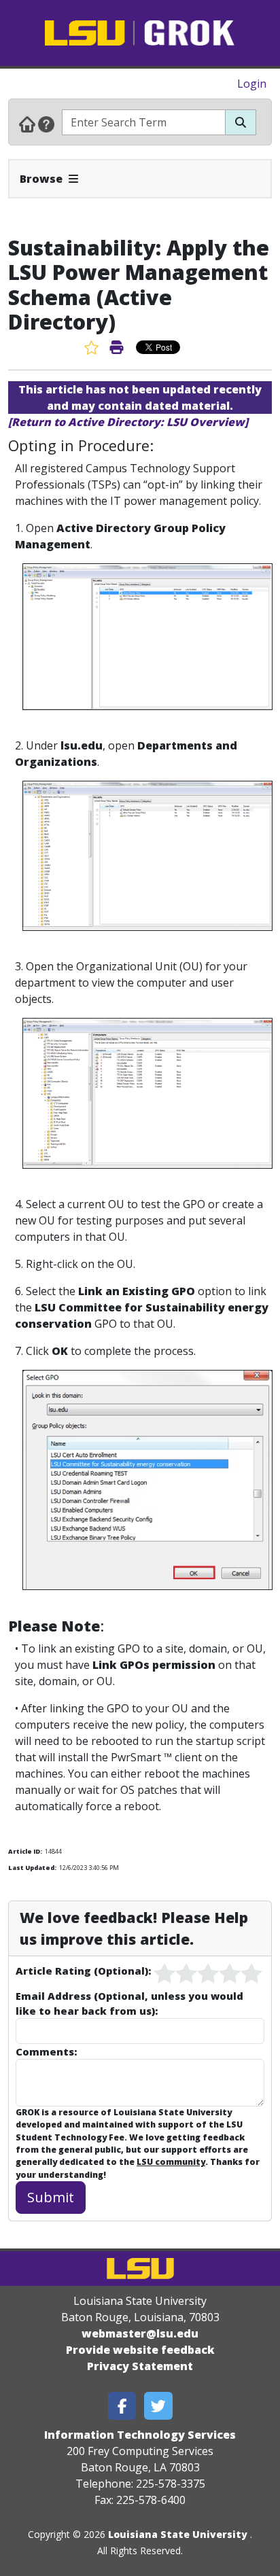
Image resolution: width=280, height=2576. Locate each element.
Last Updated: (32, 1868)
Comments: (46, 2051)
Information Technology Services (140, 2435)
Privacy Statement (140, 2366)
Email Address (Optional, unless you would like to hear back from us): (129, 2003)
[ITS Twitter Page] (158, 2406)
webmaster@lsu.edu (140, 2333)
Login (252, 84)
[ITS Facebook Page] (122, 2406)
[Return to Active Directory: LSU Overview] (128, 422)
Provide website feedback (140, 2350)
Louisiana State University (178, 2534)
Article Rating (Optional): (83, 1971)
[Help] (46, 124)
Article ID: (25, 1851)
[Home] (27, 124)
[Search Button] (241, 122)
